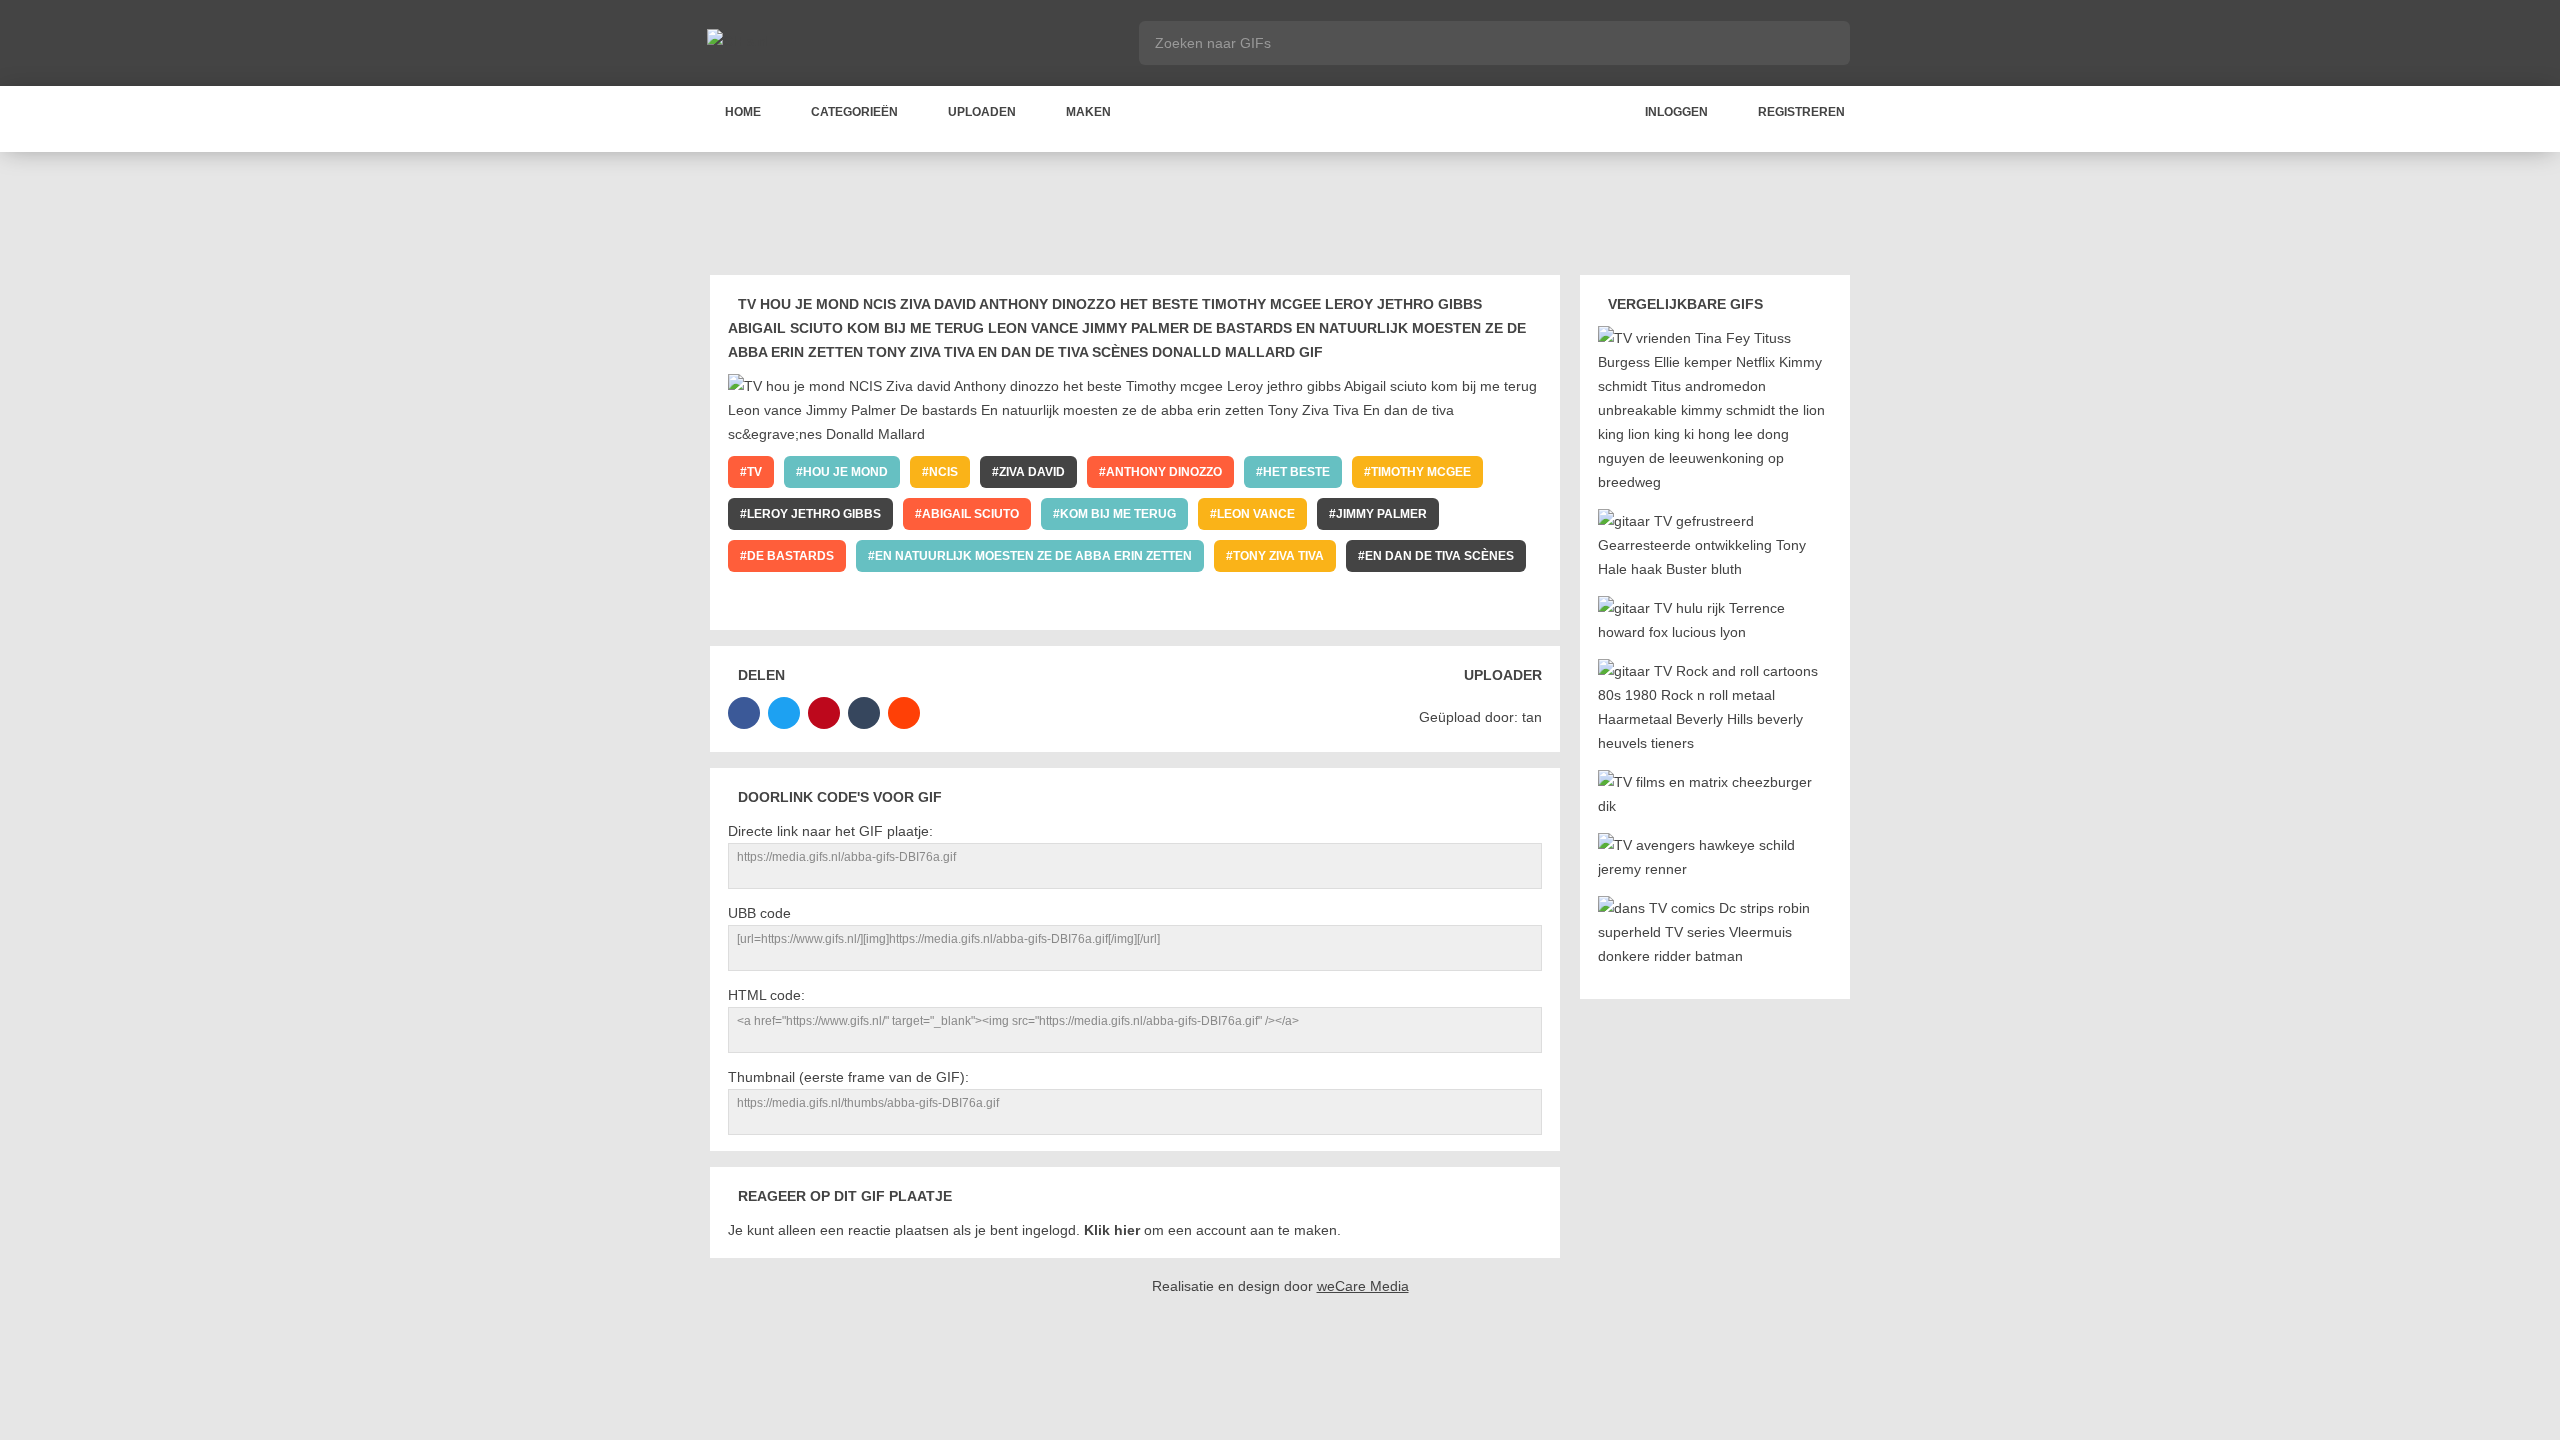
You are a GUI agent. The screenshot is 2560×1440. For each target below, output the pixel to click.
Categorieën (854, 112)
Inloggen (1676, 112)
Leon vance (1256, 514)
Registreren (1801, 112)
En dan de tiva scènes (1439, 556)
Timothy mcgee (1421, 472)
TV (754, 472)
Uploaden (982, 112)
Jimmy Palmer (1381, 514)
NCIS (943, 472)
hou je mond (845, 472)
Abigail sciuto (970, 514)
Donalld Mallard (808, 598)
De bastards (790, 556)
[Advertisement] (1280, 217)
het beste (1296, 472)
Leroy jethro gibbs (814, 514)
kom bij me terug (1118, 514)
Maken (1088, 112)
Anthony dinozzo (1164, 472)
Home (743, 112)
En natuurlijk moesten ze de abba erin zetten (1033, 556)
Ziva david (1032, 472)
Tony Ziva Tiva (1278, 556)
